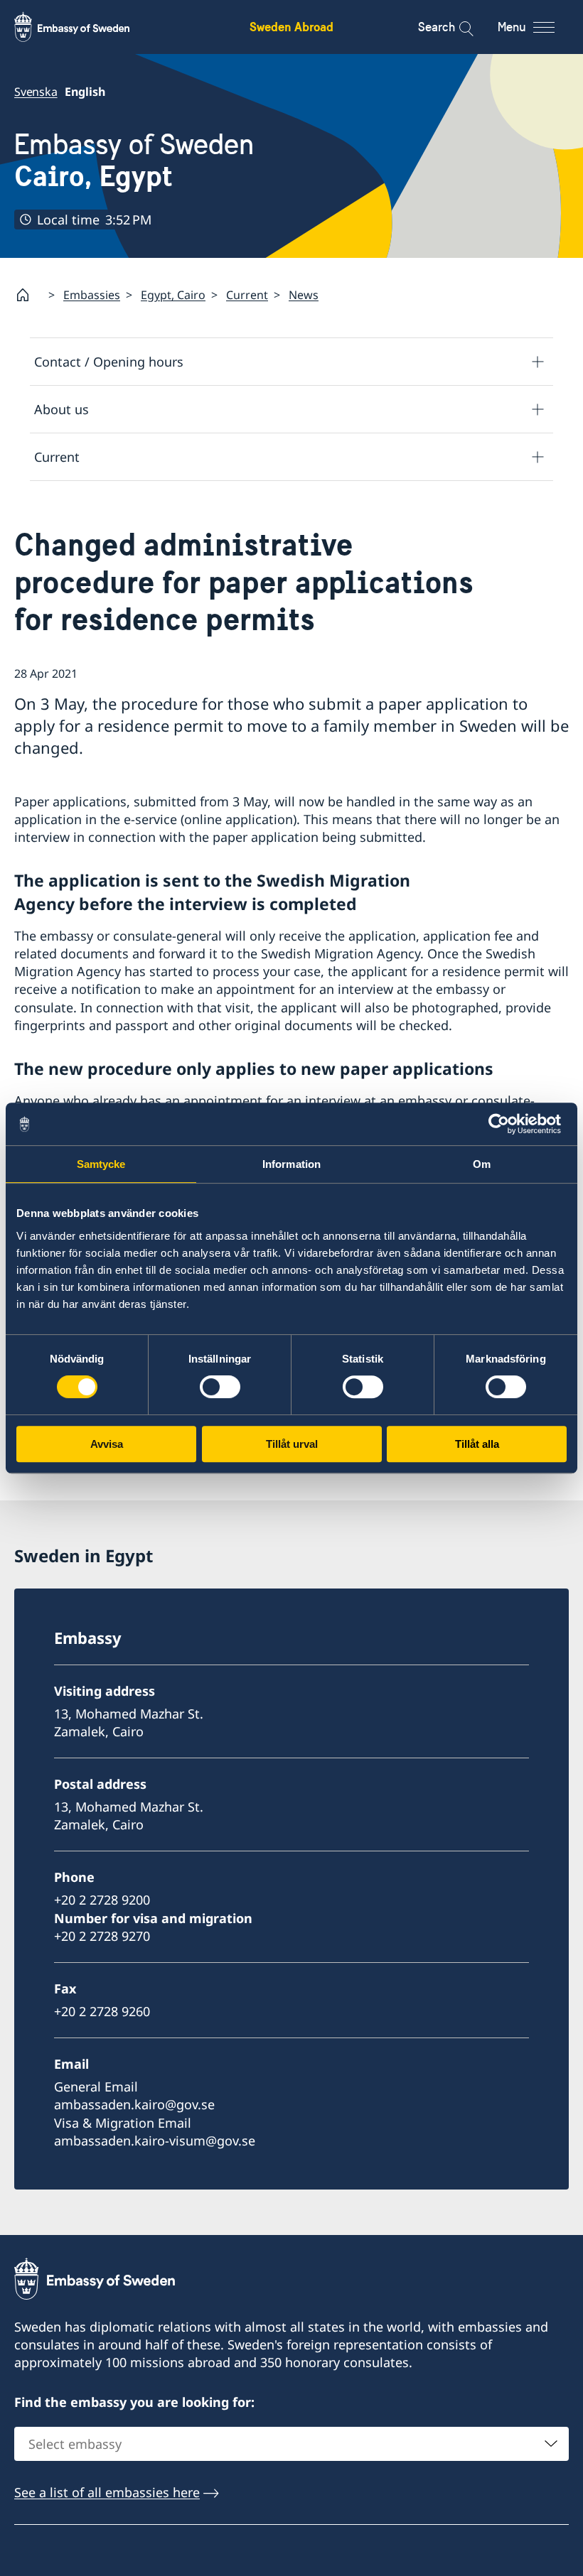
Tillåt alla (477, 1444)
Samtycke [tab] (101, 1164)
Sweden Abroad (291, 27)
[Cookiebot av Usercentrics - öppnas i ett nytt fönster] (504, 1124)
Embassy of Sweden (134, 161)
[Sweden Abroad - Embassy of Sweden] (85, 27)
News (304, 295)
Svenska (36, 92)
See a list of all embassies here (107, 2492)
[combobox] (291, 2444)
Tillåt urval (292, 1444)
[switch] (220, 1387)
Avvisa (107, 1444)
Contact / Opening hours (109, 362)
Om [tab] (482, 1164)
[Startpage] (28, 295)
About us (61, 409)
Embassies (92, 295)
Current (247, 295)
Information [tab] (291, 1164)
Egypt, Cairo (173, 295)
